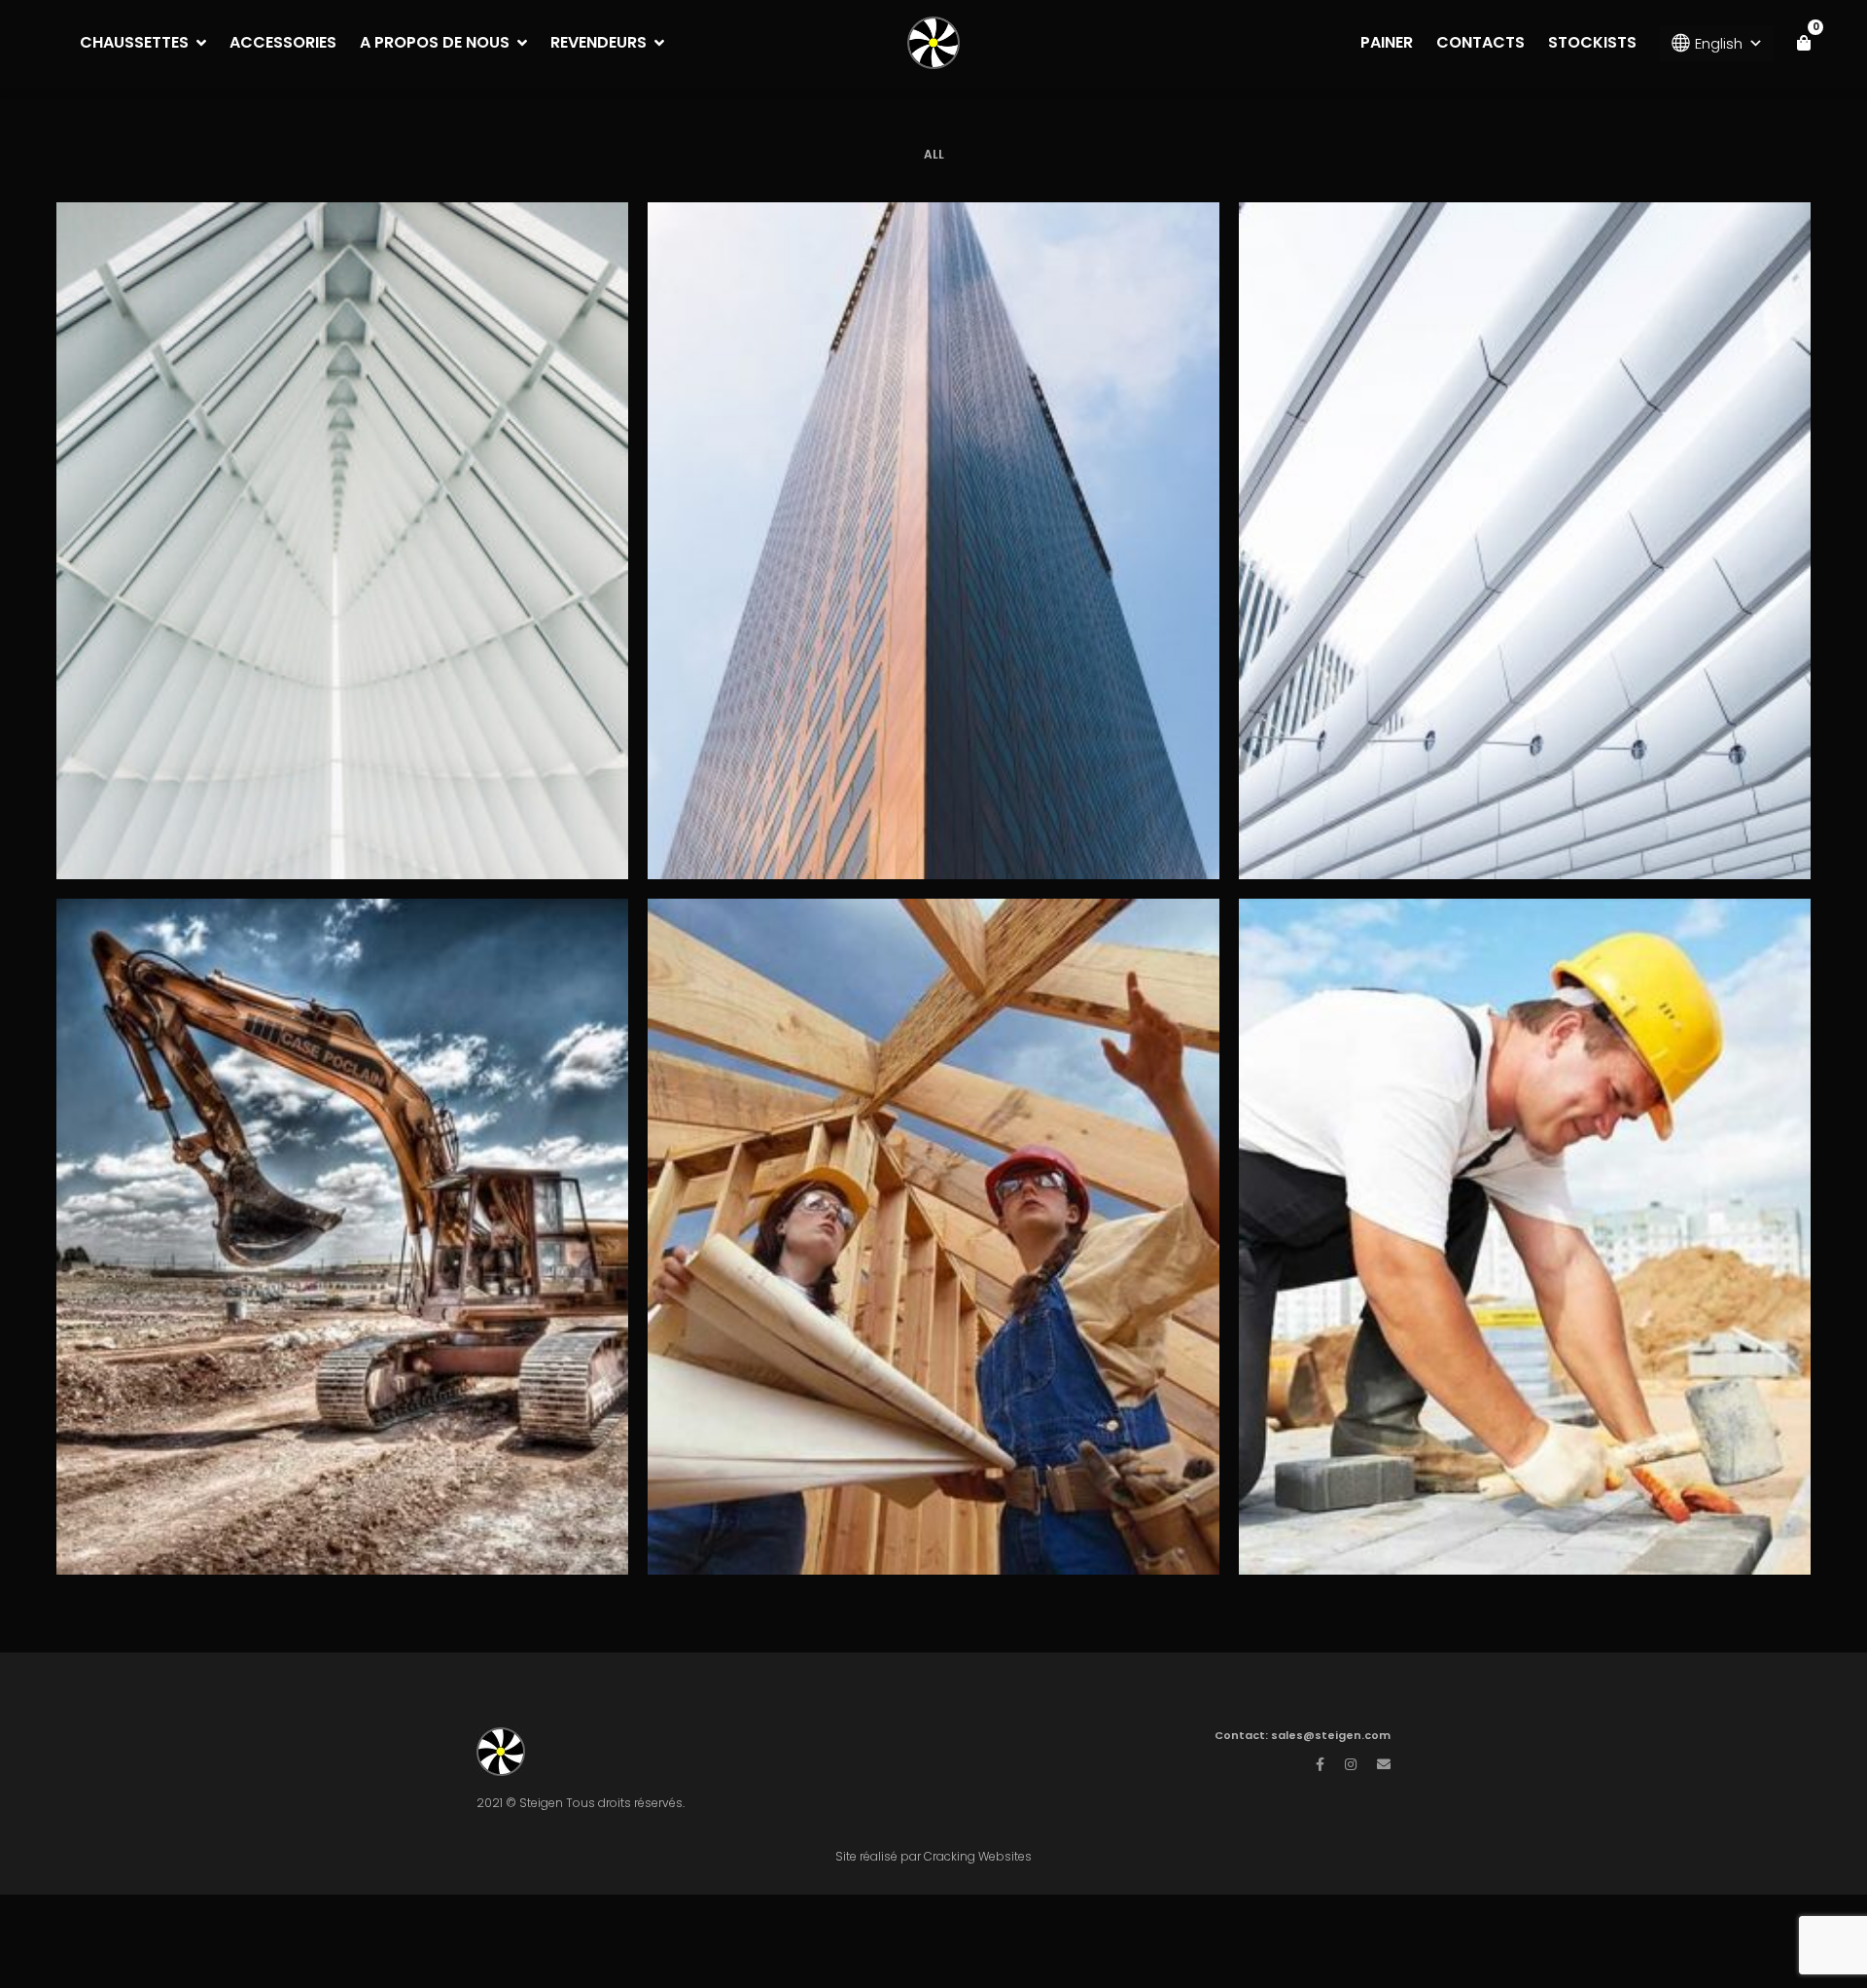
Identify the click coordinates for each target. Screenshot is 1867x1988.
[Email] (1384, 1764)
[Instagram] (1351, 1764)
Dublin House (1524, 1205)
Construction (342, 573)
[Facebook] (1320, 1764)
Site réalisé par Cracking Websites (933, 1856)
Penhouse (933, 1205)
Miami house (342, 1205)
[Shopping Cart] (1804, 43)
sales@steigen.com (1331, 1735)
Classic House (1525, 508)
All (934, 154)
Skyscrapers (933, 508)
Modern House (342, 508)
